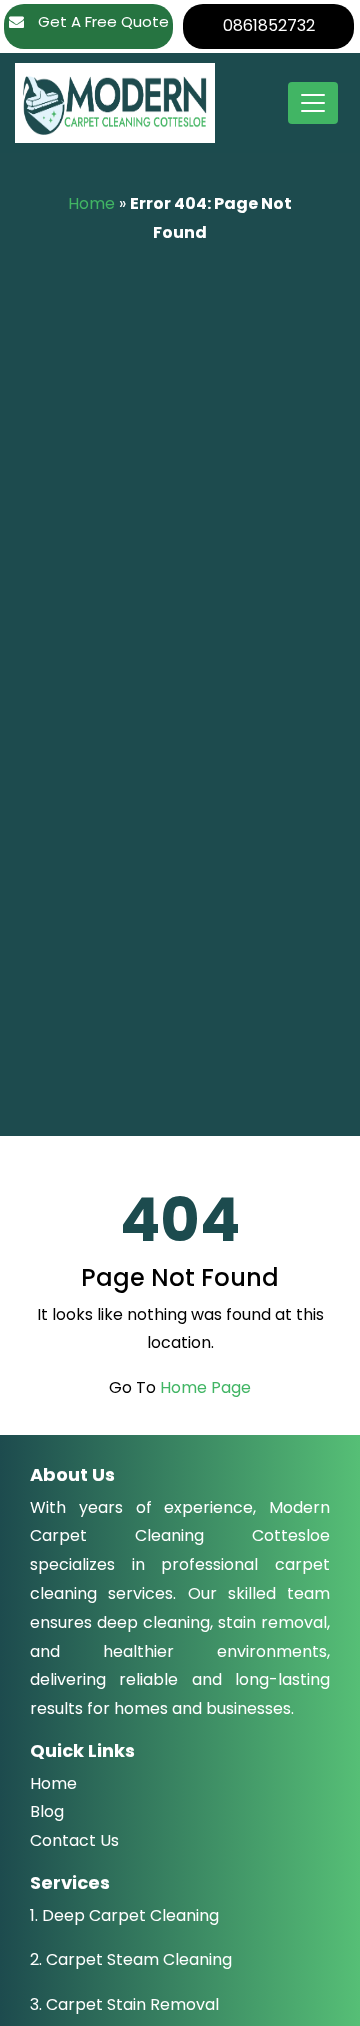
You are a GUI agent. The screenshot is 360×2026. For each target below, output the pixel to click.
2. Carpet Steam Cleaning (131, 1959)
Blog (47, 1811)
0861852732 (269, 25)
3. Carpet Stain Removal (124, 2004)
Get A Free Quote (101, 21)
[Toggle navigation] (313, 103)
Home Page (205, 1387)
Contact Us (74, 1840)
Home (91, 203)
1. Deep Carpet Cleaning (124, 1915)
